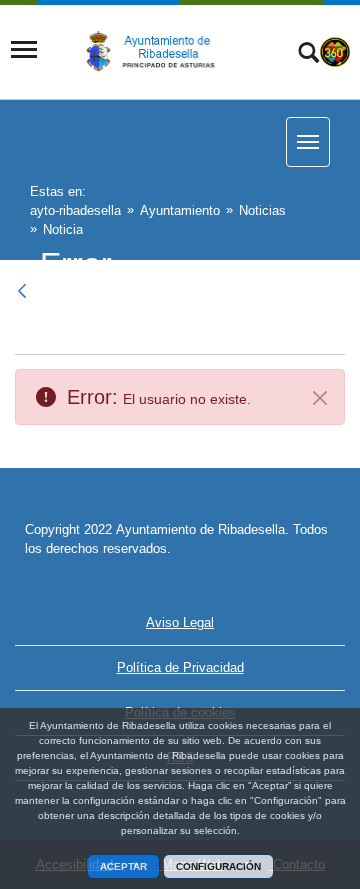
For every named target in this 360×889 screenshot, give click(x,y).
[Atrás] (24, 291)
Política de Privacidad (180, 667)
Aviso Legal (180, 622)
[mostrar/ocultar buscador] (308, 55)
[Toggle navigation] (24, 50)
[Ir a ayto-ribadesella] (157, 50)
